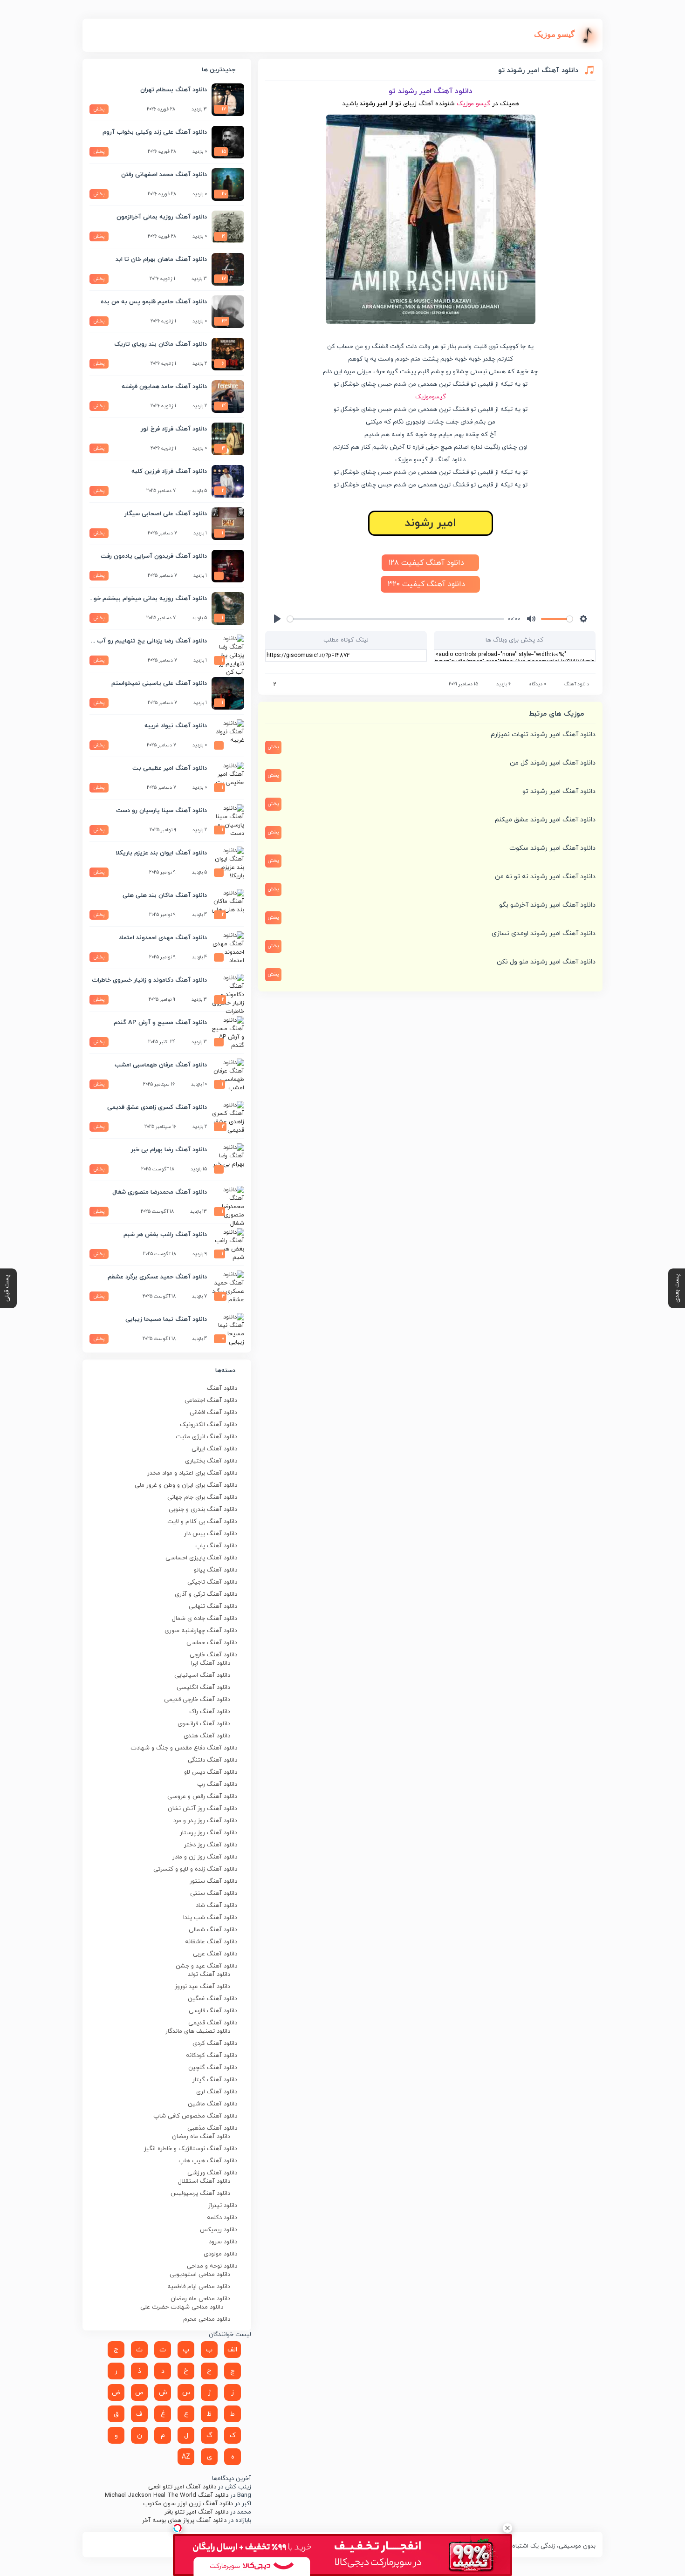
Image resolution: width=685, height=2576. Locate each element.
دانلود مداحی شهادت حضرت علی (182, 2307)
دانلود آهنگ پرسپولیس (200, 2193)
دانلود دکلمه (222, 2218)
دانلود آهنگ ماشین (212, 2104)
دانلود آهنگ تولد (209, 1975)
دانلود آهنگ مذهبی (212, 2128)
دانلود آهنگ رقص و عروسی (202, 1797)
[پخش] (277, 619)
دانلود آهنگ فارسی (213, 2011)
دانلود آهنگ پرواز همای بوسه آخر (184, 2521)
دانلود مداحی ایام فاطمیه (199, 2287)
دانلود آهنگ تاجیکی (212, 1582)
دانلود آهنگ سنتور (213, 1881)
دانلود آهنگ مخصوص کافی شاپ (195, 2116)
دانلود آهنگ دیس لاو (211, 1772)
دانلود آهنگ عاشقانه (211, 1942)
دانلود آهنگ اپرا (211, 1663)
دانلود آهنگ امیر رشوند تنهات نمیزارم (543, 735)
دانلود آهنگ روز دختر (211, 1845)
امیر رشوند (431, 523)
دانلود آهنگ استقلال (204, 2181)
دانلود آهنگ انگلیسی (203, 1688)
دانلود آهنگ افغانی (213, 1413)
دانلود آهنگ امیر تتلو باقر (196, 2512)
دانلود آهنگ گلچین (213, 2068)
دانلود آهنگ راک (210, 1712)
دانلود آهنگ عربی (215, 1954)
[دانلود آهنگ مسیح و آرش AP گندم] (228, 1032)
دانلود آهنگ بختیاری (211, 1461)
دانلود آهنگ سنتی (214, 1893)
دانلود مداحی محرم (207, 2319)
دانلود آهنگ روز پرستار (209, 1833)
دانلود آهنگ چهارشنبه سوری (201, 1631)
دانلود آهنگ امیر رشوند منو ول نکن (546, 962)
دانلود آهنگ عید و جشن (206, 1966)
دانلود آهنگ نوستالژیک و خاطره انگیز (191, 2149)
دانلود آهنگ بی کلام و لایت (202, 1522)
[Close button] (507, 2528)
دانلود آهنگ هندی (207, 1736)
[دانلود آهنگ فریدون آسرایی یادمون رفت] (228, 566)
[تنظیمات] (583, 619)
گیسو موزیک (473, 104)
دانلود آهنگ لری (217, 2092)
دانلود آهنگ (577, 684)
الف (232, 2350)
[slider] (396, 619)
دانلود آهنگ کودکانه (212, 2056)
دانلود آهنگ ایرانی (214, 1449)
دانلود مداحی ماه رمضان (200, 2299)
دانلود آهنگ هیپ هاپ (208, 2161)
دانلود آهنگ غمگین (212, 1999)
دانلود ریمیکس (219, 2230)
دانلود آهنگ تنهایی (213, 1606)
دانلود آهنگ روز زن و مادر (205, 1857)
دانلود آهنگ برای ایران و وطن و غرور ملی (186, 1485)
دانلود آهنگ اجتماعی (211, 1401)
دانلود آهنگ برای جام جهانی (202, 1497)
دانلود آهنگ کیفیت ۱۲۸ (428, 563)
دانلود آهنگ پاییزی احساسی (201, 1558)
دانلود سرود (223, 2242)
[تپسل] (178, 2528)
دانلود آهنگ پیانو (216, 1570)
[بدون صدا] (531, 619)
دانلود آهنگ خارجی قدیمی (197, 1700)
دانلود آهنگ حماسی (212, 1643)
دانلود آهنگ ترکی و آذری (206, 1594)
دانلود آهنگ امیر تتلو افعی (182, 2487)
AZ (186, 2457)
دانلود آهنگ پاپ (216, 1546)
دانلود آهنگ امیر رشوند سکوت (552, 848)
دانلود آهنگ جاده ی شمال (205, 1619)
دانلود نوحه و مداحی (212, 2266)
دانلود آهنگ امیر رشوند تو (559, 791)
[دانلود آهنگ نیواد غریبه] (228, 736)
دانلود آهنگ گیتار (215, 2080)
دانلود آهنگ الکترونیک (209, 1425)
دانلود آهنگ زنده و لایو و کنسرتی (195, 1869)
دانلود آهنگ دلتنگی (212, 1760)
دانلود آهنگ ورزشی (212, 2173)
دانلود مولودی (220, 2254)
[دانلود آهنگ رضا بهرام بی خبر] (228, 1160)
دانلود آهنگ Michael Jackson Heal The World (167, 2495)
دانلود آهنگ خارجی (213, 1655)
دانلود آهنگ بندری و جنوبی (203, 1510)
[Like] (268, 685)
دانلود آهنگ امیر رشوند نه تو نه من (545, 877)
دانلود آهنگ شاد (216, 1906)
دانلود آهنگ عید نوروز (202, 1987)
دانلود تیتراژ (223, 2206)
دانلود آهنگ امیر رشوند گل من (553, 763)
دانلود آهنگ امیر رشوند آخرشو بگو (547, 905)
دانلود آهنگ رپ (217, 1784)
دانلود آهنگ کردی (215, 2043)
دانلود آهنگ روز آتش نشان (202, 1809)
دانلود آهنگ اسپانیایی (202, 1675)
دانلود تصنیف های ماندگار (198, 2031)
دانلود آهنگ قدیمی (213, 2023)
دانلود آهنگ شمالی (213, 1930)
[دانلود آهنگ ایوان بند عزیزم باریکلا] (228, 863)
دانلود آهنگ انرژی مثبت (206, 1437)
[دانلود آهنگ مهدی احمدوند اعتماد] (228, 948)
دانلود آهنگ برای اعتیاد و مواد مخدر (192, 1473)
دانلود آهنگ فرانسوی (204, 1724)
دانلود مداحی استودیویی (200, 2275)
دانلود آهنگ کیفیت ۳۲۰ (428, 584)
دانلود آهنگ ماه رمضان (201, 2137)
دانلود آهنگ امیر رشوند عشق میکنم (545, 820)
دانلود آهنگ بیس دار (211, 1534)
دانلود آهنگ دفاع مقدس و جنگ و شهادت (184, 1748)
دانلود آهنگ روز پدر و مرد (205, 1821)
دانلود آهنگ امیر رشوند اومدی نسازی (544, 933)
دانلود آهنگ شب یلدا (210, 1918)
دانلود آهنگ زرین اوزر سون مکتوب (188, 2504)
